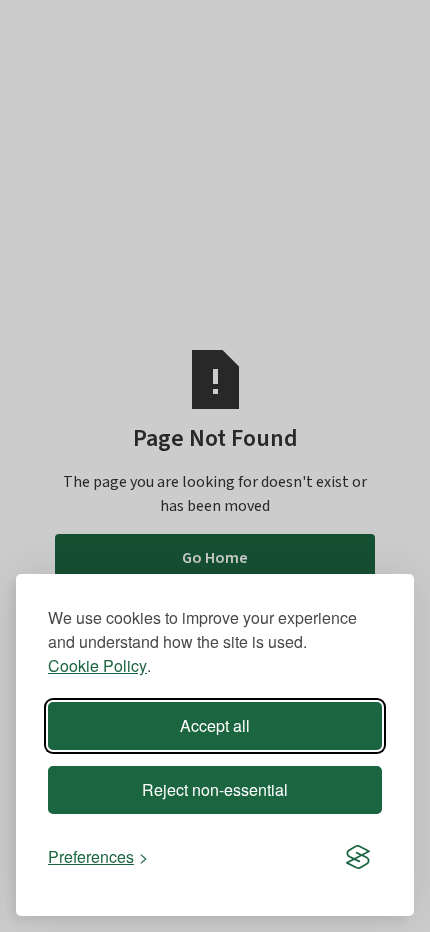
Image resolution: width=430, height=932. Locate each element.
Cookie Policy (97, 665)
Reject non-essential (215, 789)
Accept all (215, 725)
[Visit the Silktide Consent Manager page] (358, 857)
